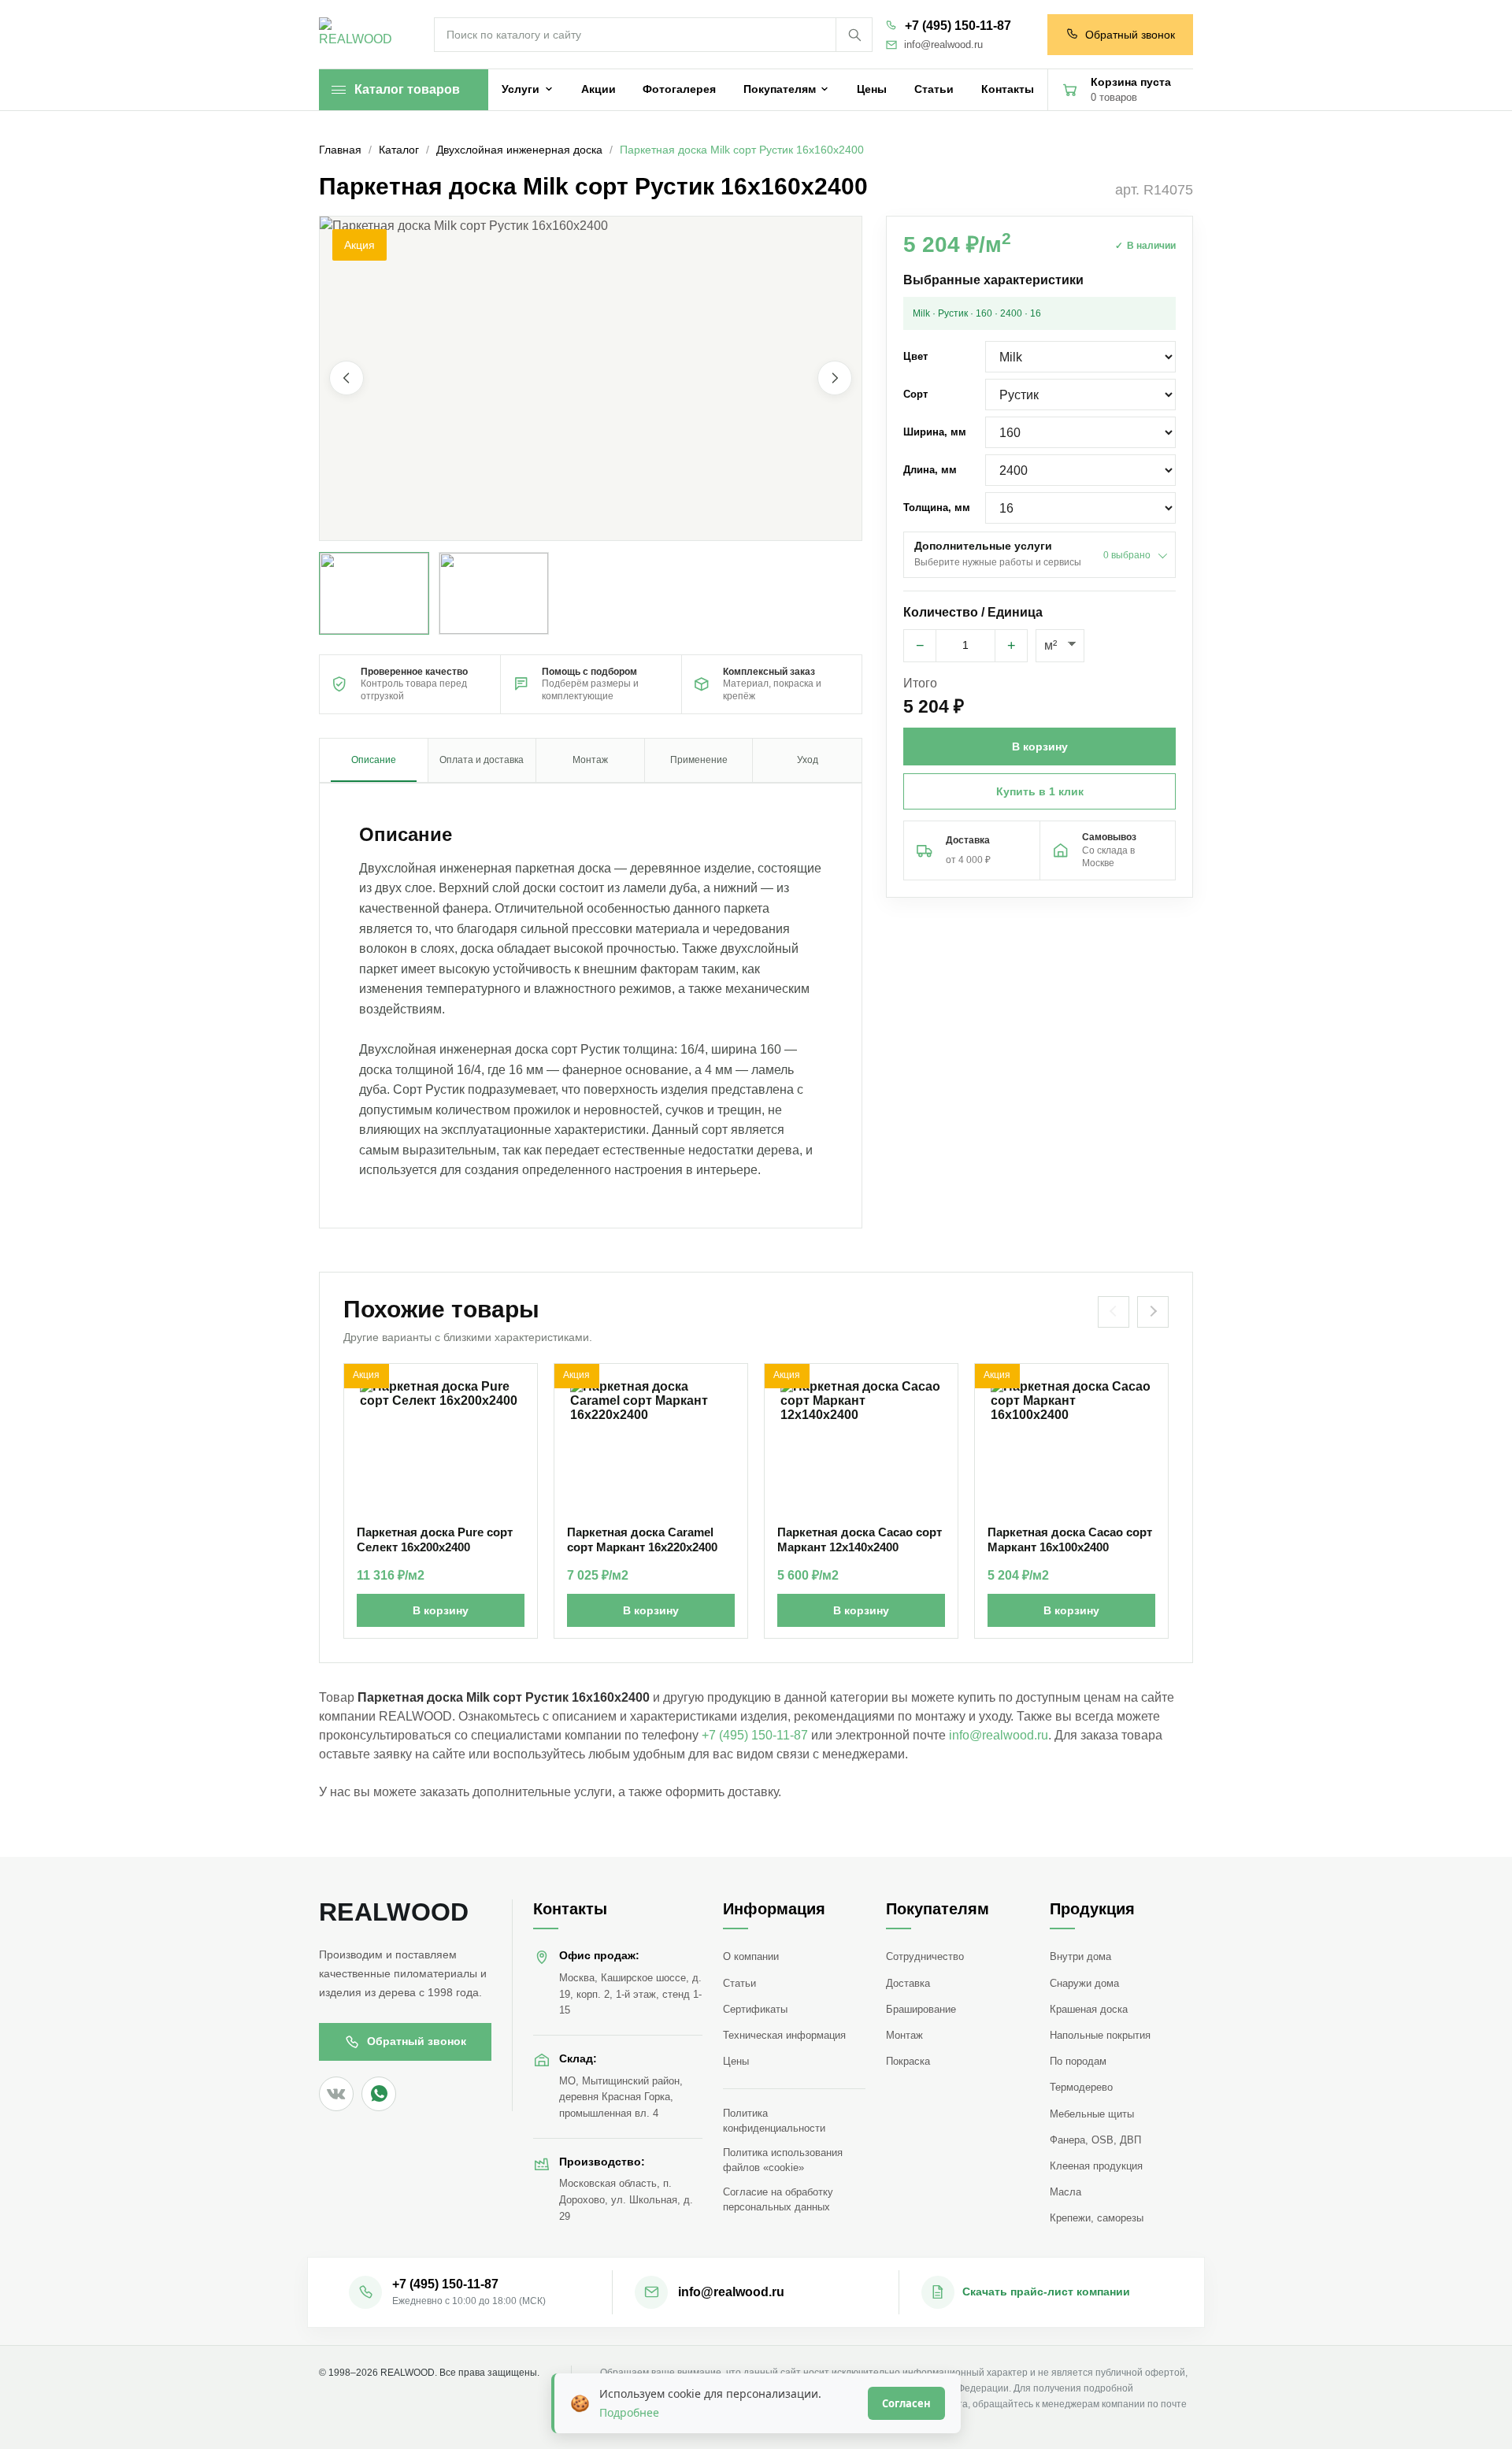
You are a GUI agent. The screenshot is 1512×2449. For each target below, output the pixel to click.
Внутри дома (1080, 1956)
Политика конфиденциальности (774, 2121)
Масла (1065, 2192)
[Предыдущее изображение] (346, 379)
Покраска (908, 2061)
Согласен (906, 2403)
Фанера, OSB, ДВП (1095, 2140)
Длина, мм (930, 470)
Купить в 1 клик (1040, 791)
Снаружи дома (1084, 1983)
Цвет (915, 356)
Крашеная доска (1089, 2009)
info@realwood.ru (943, 45)
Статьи (739, 1983)
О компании (751, 1956)
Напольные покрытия (1100, 2035)
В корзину (441, 1610)
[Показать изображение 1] (374, 593)
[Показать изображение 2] (494, 593)
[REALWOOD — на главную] (359, 35)
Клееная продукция (1096, 2166)
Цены (736, 2061)
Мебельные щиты (1092, 2114)
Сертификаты (755, 2009)
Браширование (921, 2009)
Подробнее (629, 2412)
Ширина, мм (935, 432)
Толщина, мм (937, 508)
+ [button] (1012, 646)
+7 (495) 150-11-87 (958, 26)
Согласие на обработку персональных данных (778, 2199)
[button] (591, 378)
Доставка (908, 1983)
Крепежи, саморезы (1097, 2218)
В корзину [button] (1040, 747)
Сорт (915, 394)
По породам (1078, 2061)
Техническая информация (784, 2035)
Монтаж (904, 2035)
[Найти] (854, 35)
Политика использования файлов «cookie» (783, 2160)
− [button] (920, 646)
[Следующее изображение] (835, 379)
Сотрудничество (925, 1956)
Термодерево (1081, 2087)
